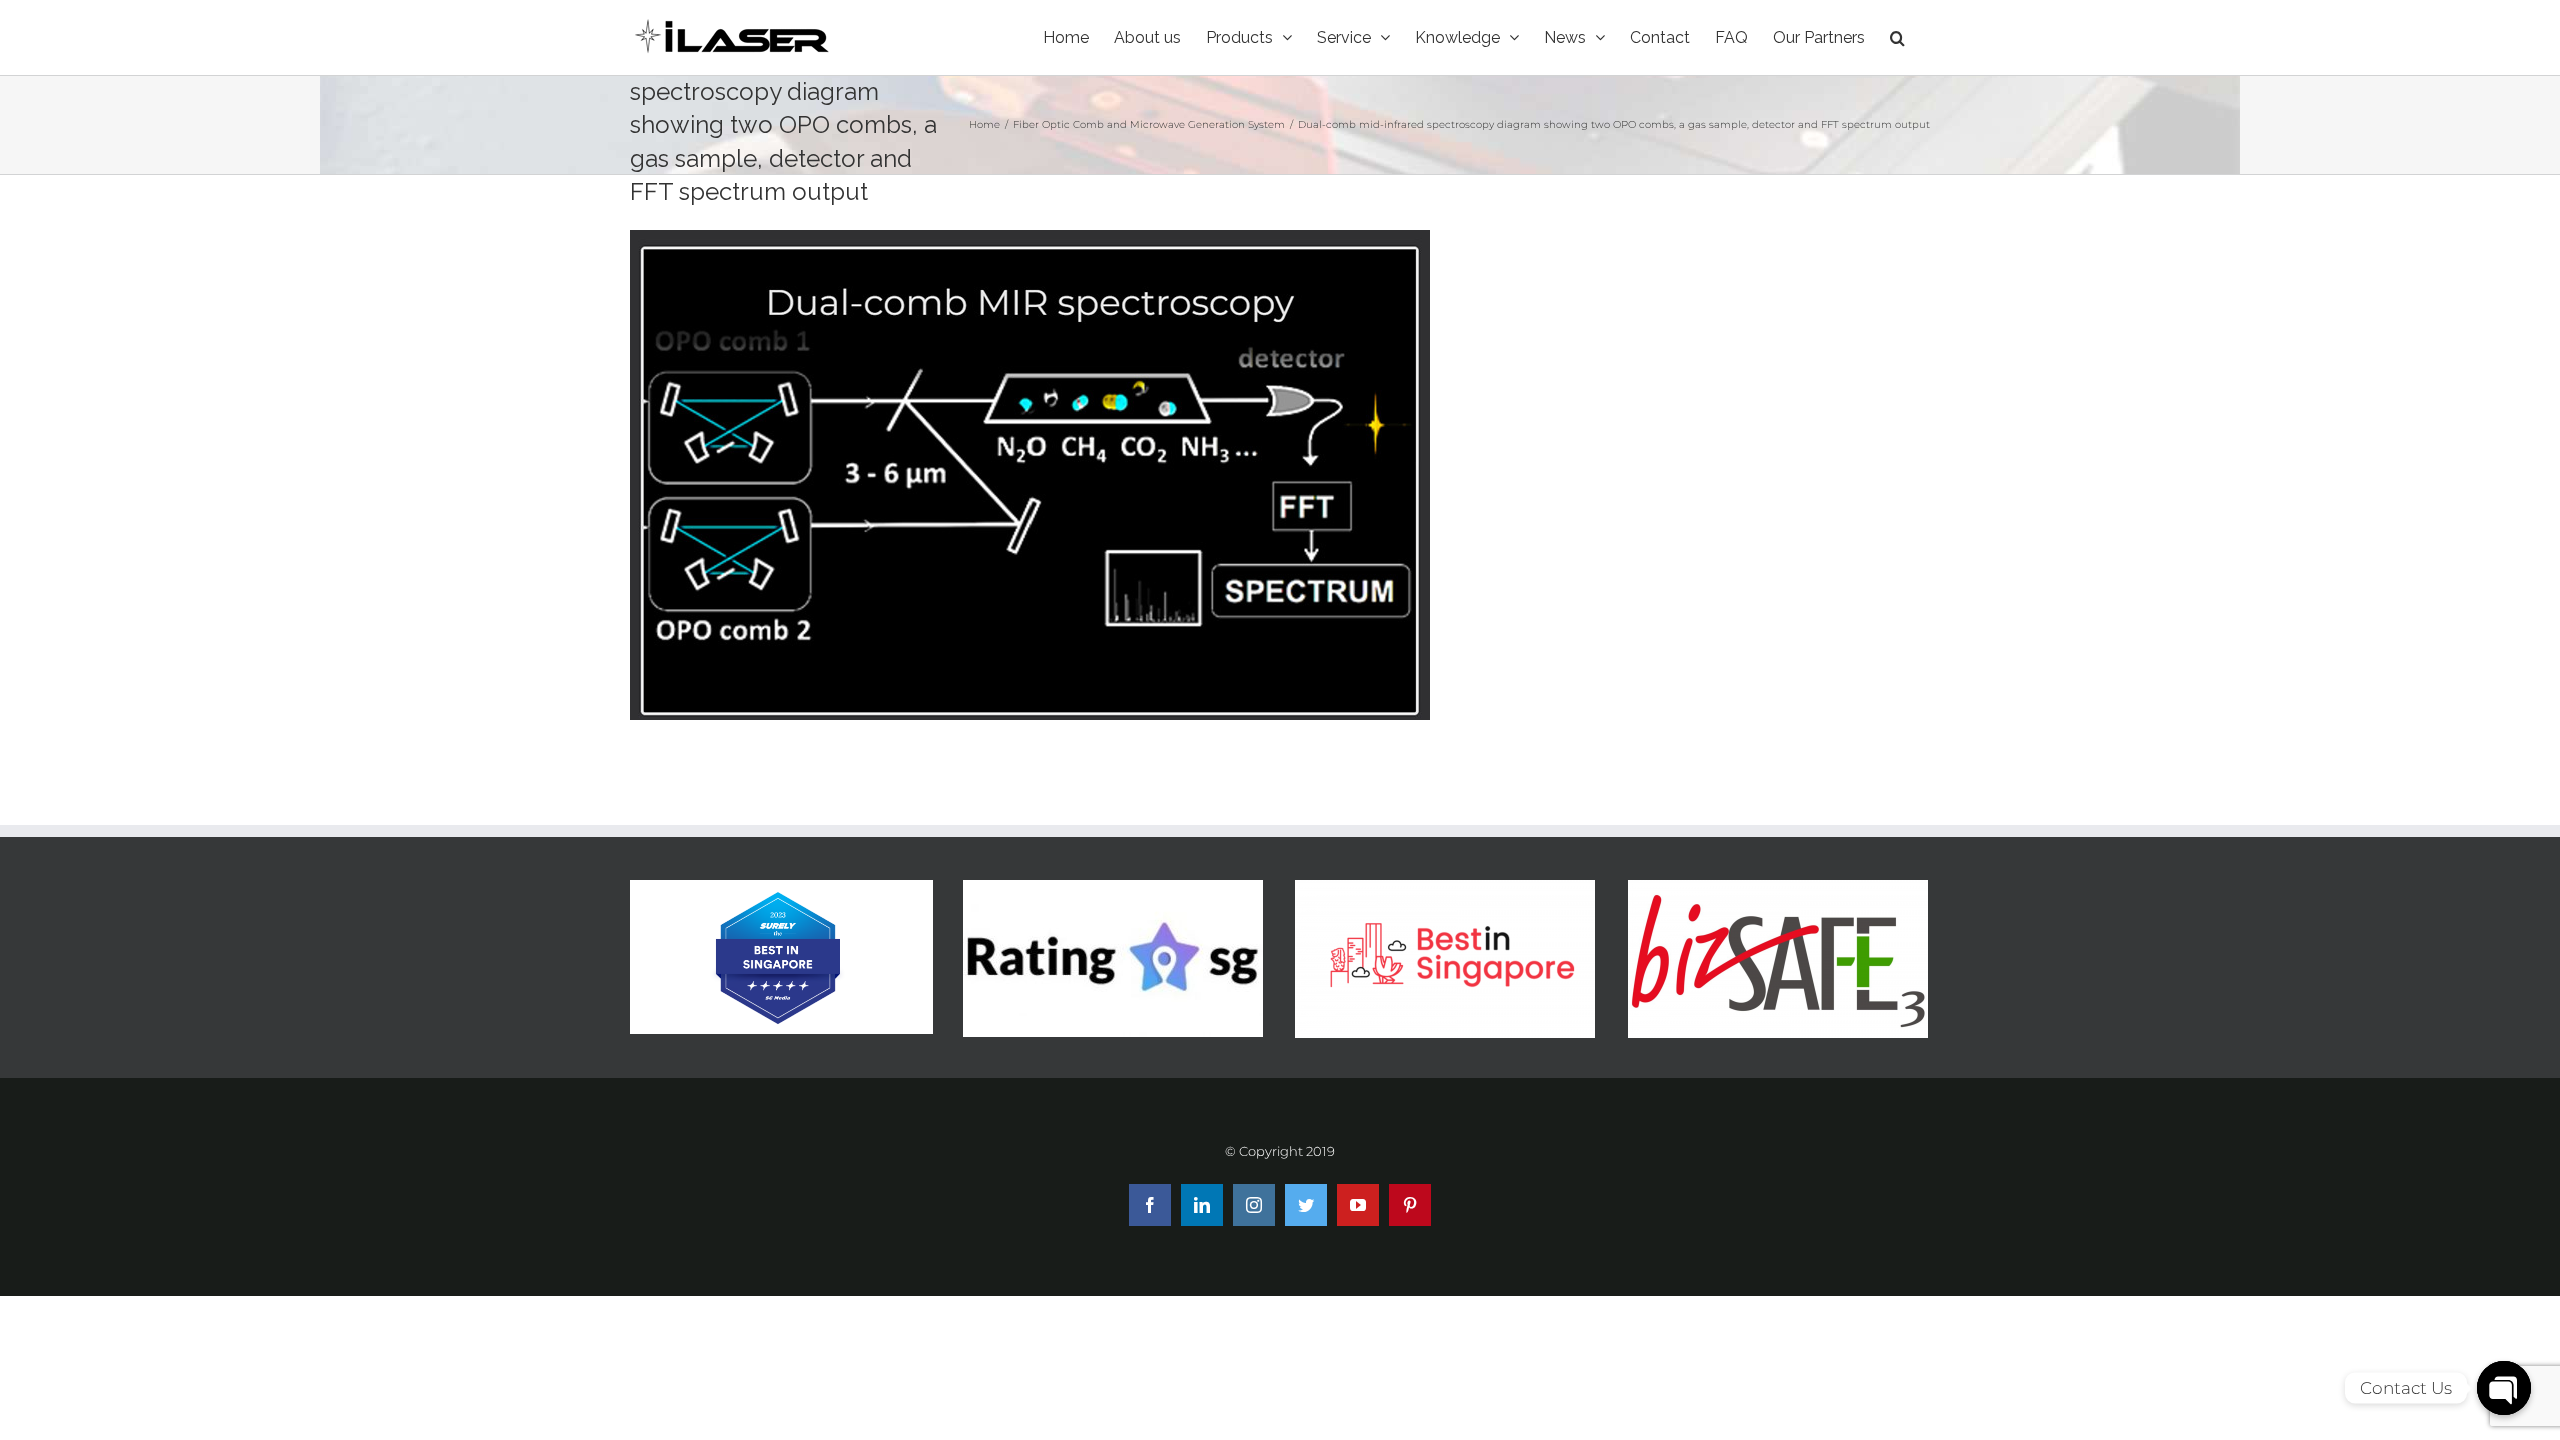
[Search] (1897, 37)
